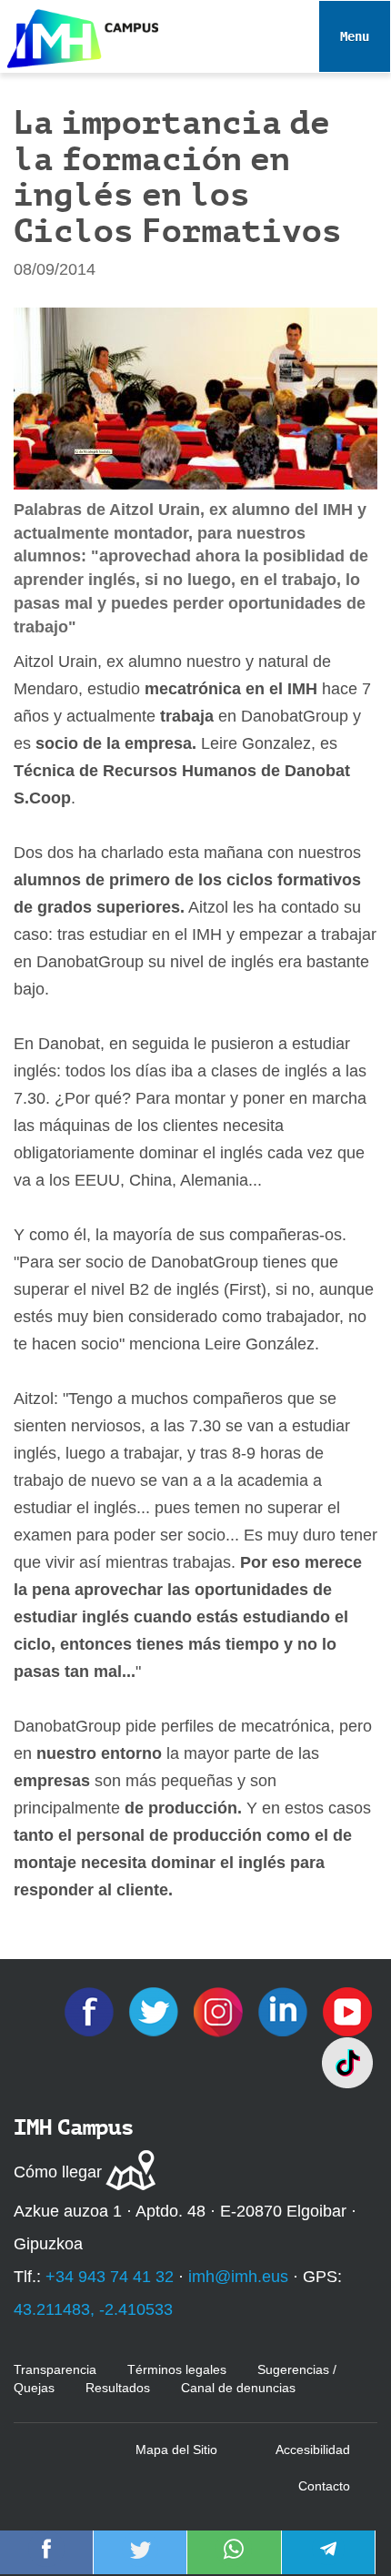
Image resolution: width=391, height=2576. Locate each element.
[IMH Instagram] (221, 2011)
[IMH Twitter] (156, 2011)
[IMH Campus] (79, 34)
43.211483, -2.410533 (93, 2309)
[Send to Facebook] (46, 2561)
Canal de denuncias (238, 2388)
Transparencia (55, 2369)
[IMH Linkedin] (285, 2011)
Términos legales (177, 2369)
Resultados (118, 2388)
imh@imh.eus (238, 2277)
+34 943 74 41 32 (110, 2277)
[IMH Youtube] (347, 2011)
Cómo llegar (58, 2172)
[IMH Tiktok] (347, 2062)
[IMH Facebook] (91, 2011)
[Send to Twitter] (140, 2561)
